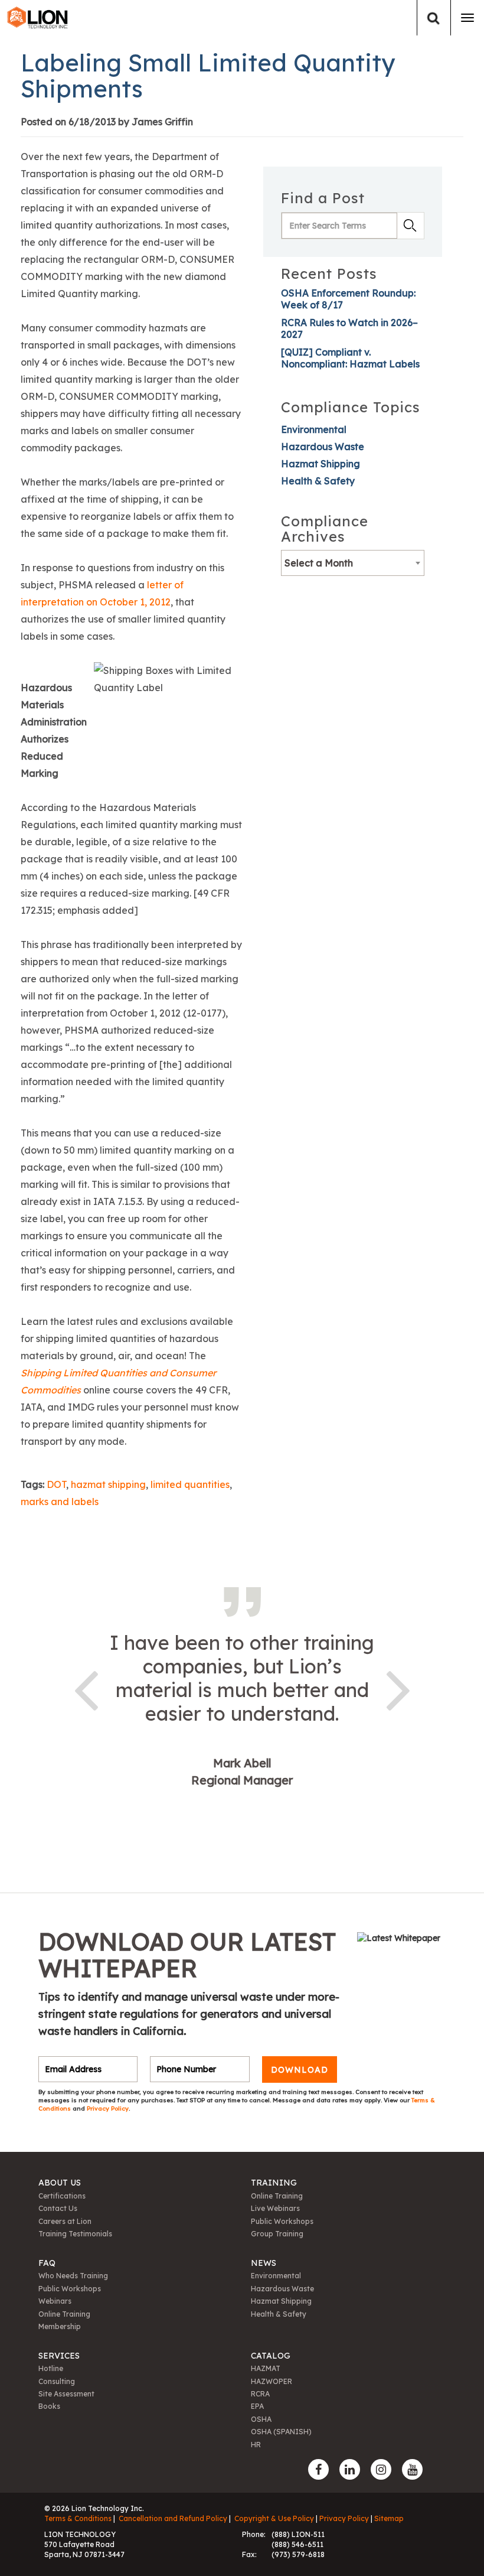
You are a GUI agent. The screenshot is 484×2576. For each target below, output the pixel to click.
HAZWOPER (272, 2381)
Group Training (277, 2234)
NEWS (264, 2263)
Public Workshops (282, 2221)
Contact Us (58, 2208)
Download (300, 2069)
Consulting (57, 2381)
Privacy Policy (108, 2108)
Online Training (277, 2196)
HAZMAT (266, 2368)
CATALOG (271, 2356)
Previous (86, 1688)
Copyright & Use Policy (274, 2518)
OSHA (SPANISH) (281, 2432)
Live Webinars (275, 2208)
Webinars (55, 2301)
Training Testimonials (75, 2234)
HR (256, 2445)
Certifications (62, 2196)
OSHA (261, 2419)
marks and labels (60, 1502)
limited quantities (190, 1484)
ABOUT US (60, 2183)
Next (398, 1688)
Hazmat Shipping (321, 464)
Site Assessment (66, 2394)
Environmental (314, 429)
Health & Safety (318, 481)
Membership (60, 2326)
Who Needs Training (73, 2276)
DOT (56, 1484)
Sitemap (389, 2518)
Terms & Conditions (78, 2518)
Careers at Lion (65, 2221)
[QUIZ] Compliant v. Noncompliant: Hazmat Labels (350, 358)
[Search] (434, 18)
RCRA (260, 2394)
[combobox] (353, 563)
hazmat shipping (108, 1484)
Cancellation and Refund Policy (173, 2518)
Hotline (51, 2368)
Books (49, 2406)
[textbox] (353, 563)
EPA (257, 2406)
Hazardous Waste (323, 447)
